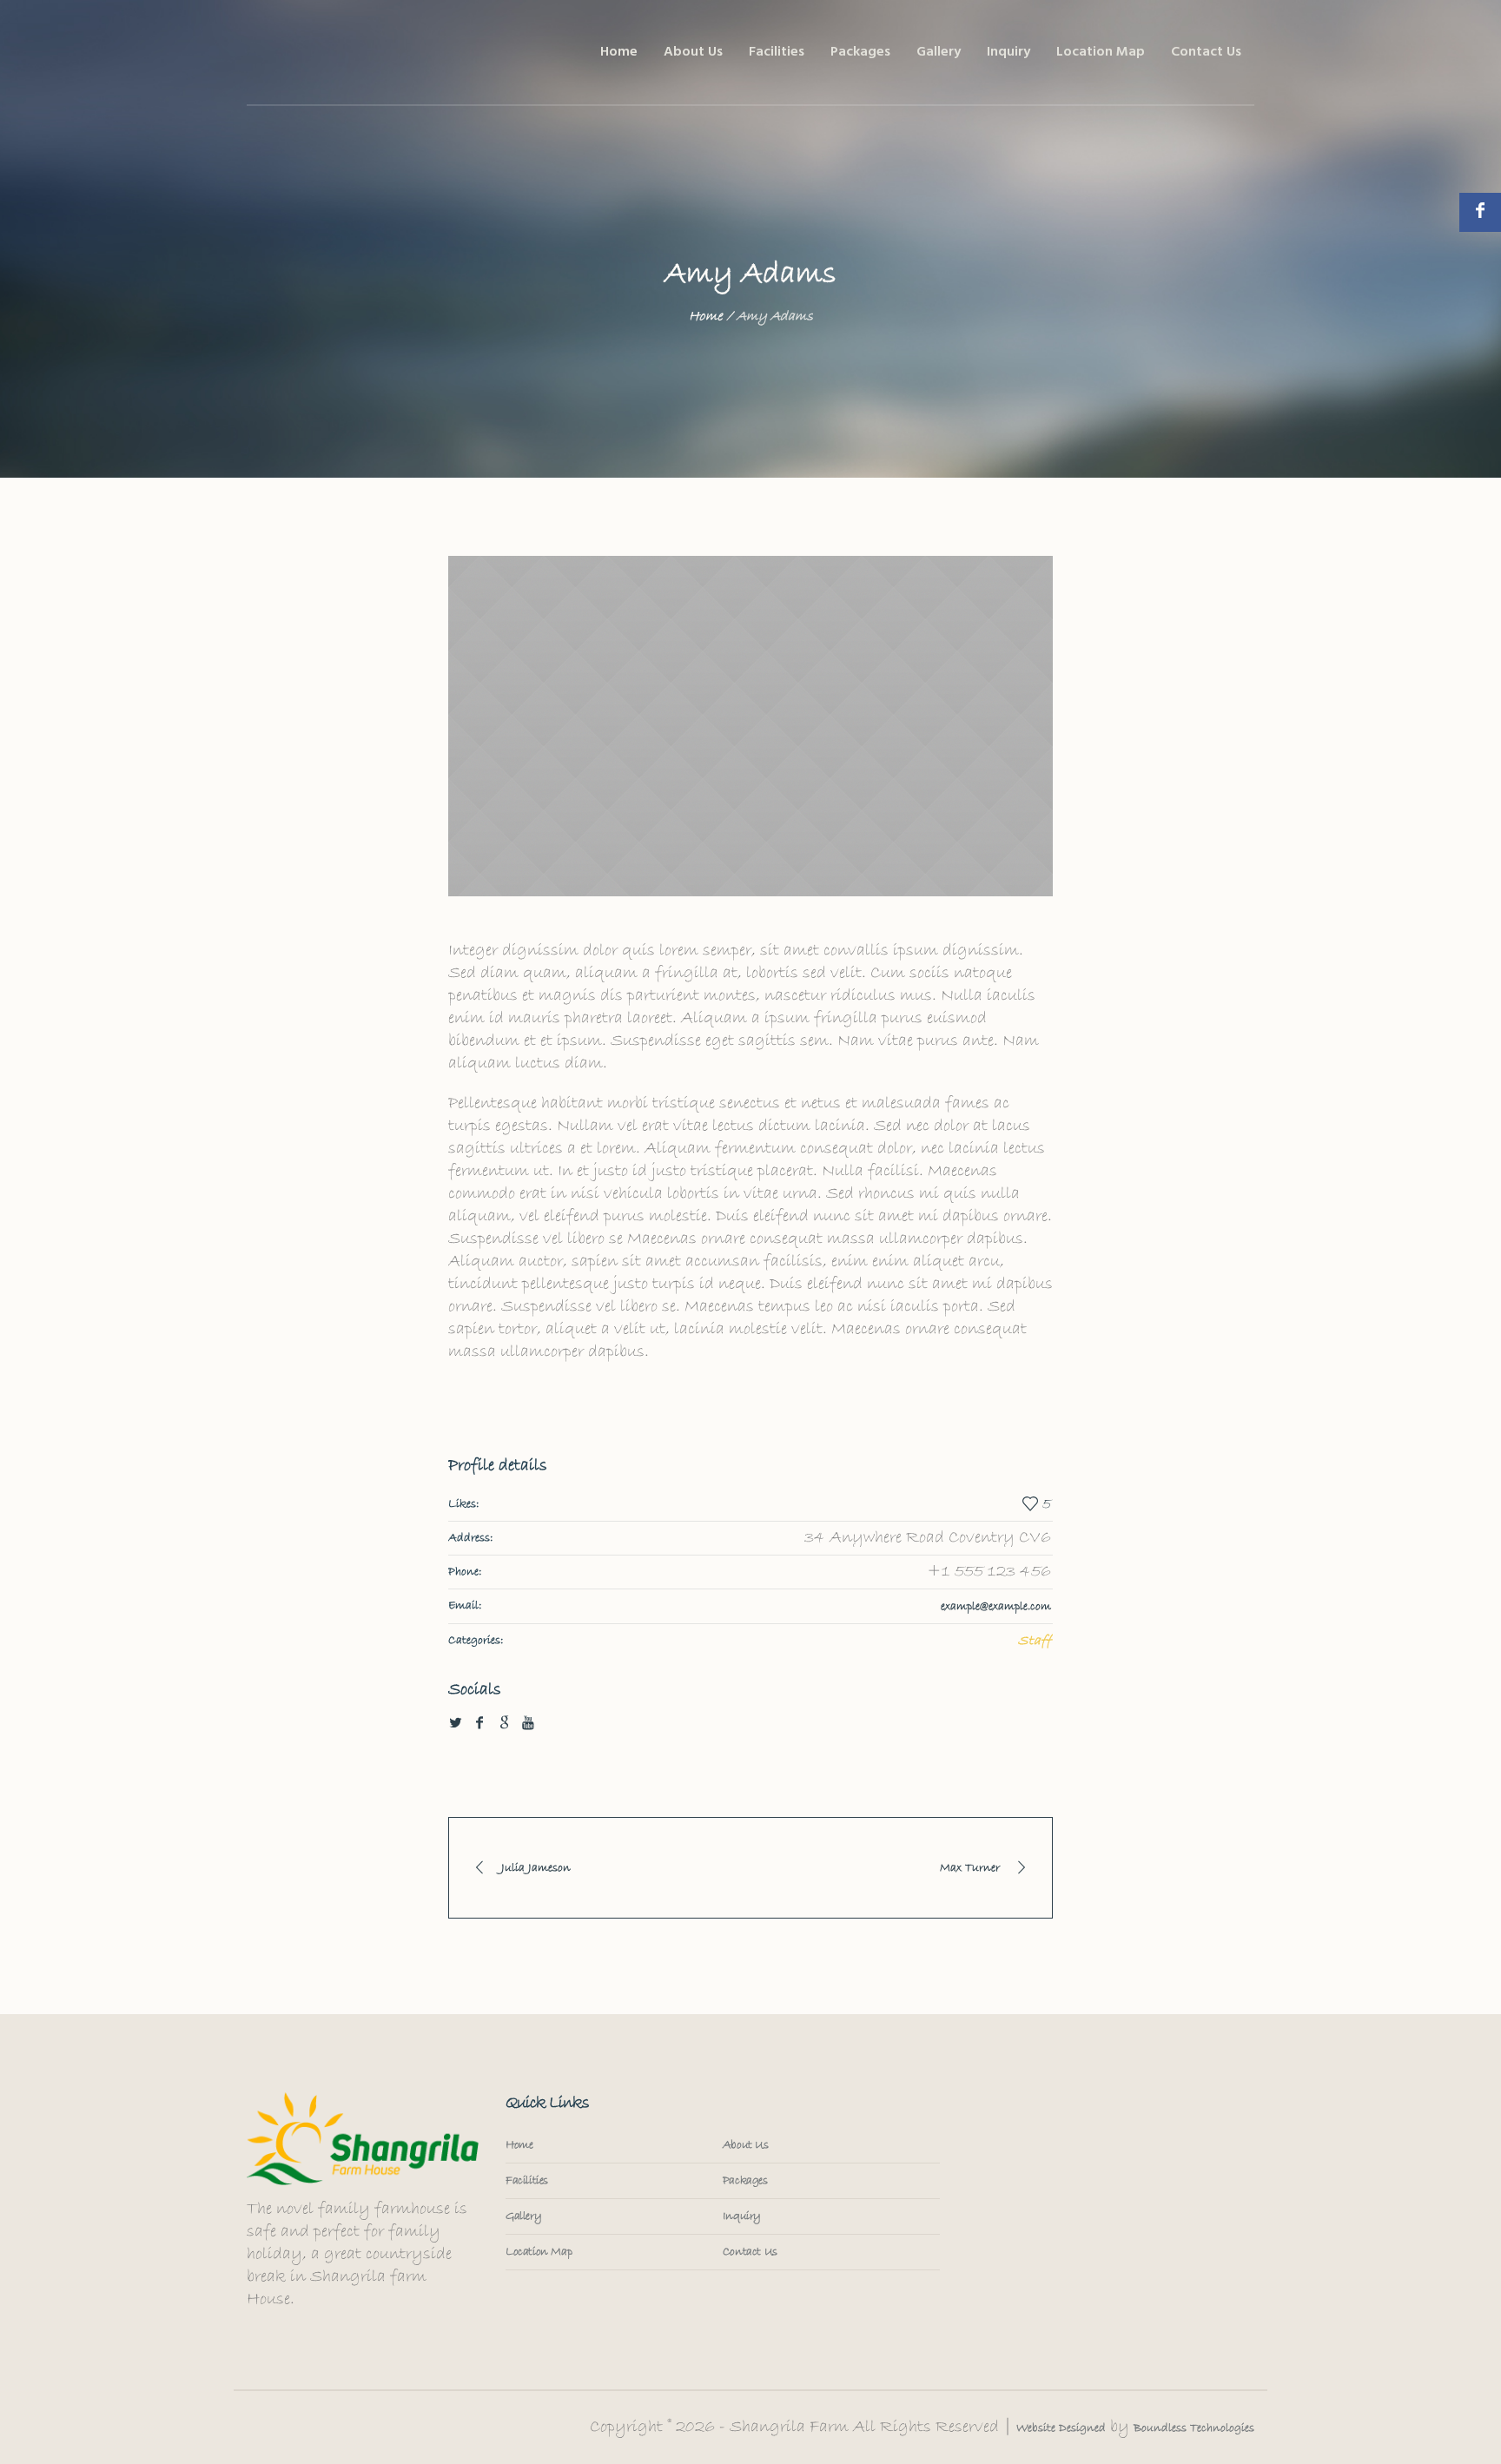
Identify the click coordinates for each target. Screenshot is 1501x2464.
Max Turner (970, 1868)
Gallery (523, 2216)
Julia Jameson (536, 1868)
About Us (746, 2145)
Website (1036, 2428)
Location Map (539, 2252)
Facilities (527, 2181)
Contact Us (750, 2252)
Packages (745, 2181)
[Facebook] (1480, 212)
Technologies (1220, 2428)
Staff (1035, 1641)
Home (706, 316)
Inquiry (742, 2216)
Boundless (1160, 2428)
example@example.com (996, 1607)
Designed (1081, 2428)
